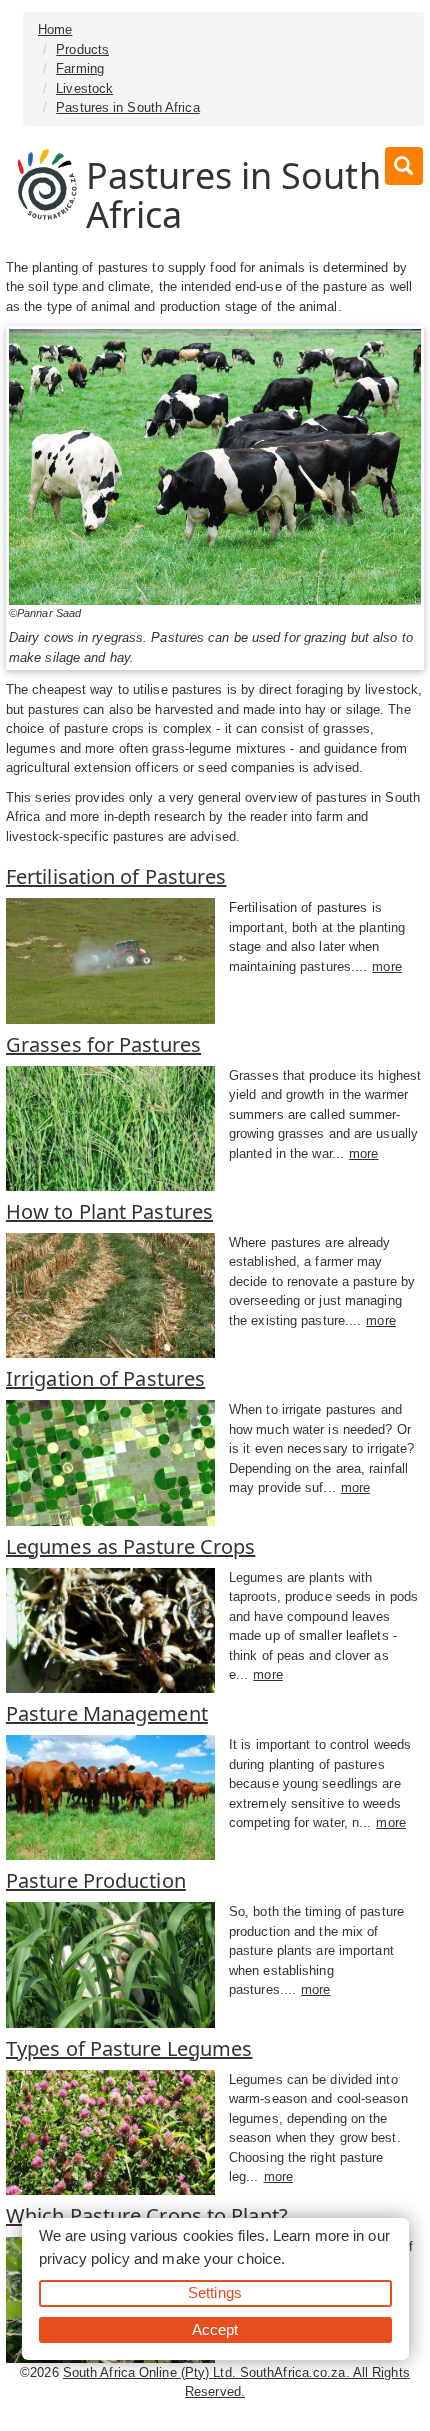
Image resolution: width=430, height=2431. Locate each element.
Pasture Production (96, 1880)
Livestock (84, 88)
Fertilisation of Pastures (116, 876)
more (386, 966)
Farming (80, 68)
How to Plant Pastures (109, 1211)
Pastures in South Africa (127, 107)
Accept (215, 2329)
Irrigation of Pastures (105, 1378)
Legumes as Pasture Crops (130, 1546)
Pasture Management (107, 1713)
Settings (215, 2292)
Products (82, 49)
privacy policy (84, 2258)
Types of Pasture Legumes (129, 2048)
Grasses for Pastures (103, 1044)
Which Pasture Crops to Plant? (147, 2215)
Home (55, 29)
